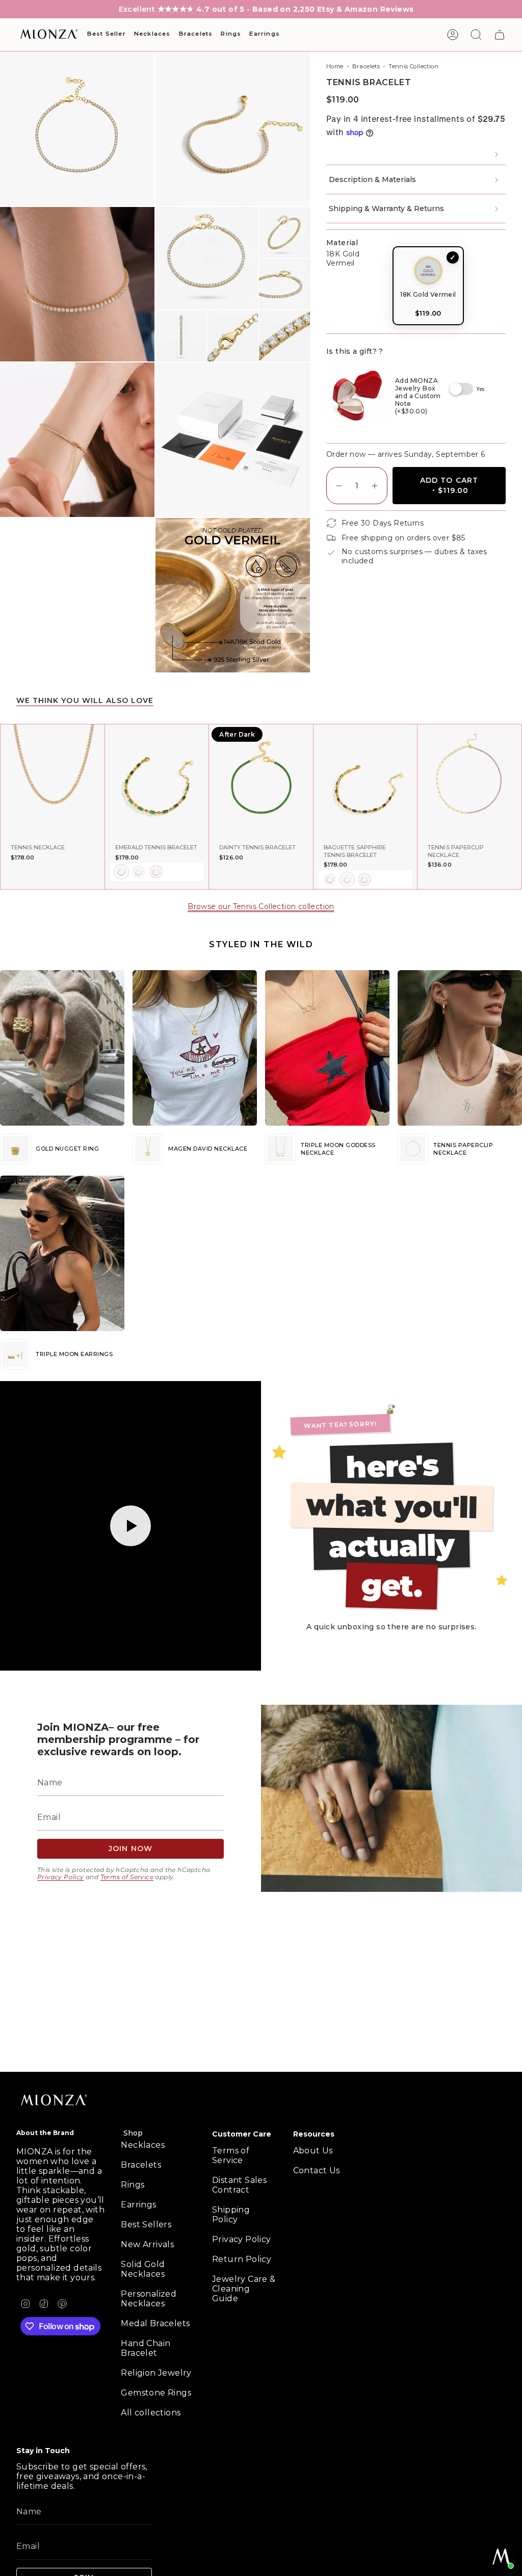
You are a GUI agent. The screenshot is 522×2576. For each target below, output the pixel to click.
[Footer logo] (55, 2101)
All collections (151, 2413)
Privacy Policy (61, 1877)
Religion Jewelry (156, 2373)
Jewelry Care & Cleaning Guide (244, 2289)
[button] (107, 35)
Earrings (138, 2205)
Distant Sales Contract (239, 2185)
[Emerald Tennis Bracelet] (157, 782)
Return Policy (242, 2259)
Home (335, 66)
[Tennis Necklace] (53, 782)
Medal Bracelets (155, 2323)
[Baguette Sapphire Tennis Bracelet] (366, 782)
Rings (133, 2185)
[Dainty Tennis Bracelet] (261, 782)
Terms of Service (127, 1877)
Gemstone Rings (156, 2393)
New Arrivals (147, 2244)
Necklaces (143, 2145)
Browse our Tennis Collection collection (261, 906)
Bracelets (366, 66)
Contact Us (317, 2170)
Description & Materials (372, 179)
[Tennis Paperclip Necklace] (469, 782)
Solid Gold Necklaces (143, 2269)
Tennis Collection (413, 66)
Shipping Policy (231, 2215)
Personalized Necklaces (149, 2299)
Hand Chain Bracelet (146, 2348)
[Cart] (500, 35)
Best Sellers (146, 2224)
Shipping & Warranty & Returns (386, 209)
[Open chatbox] (502, 2557)
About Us (313, 2151)
